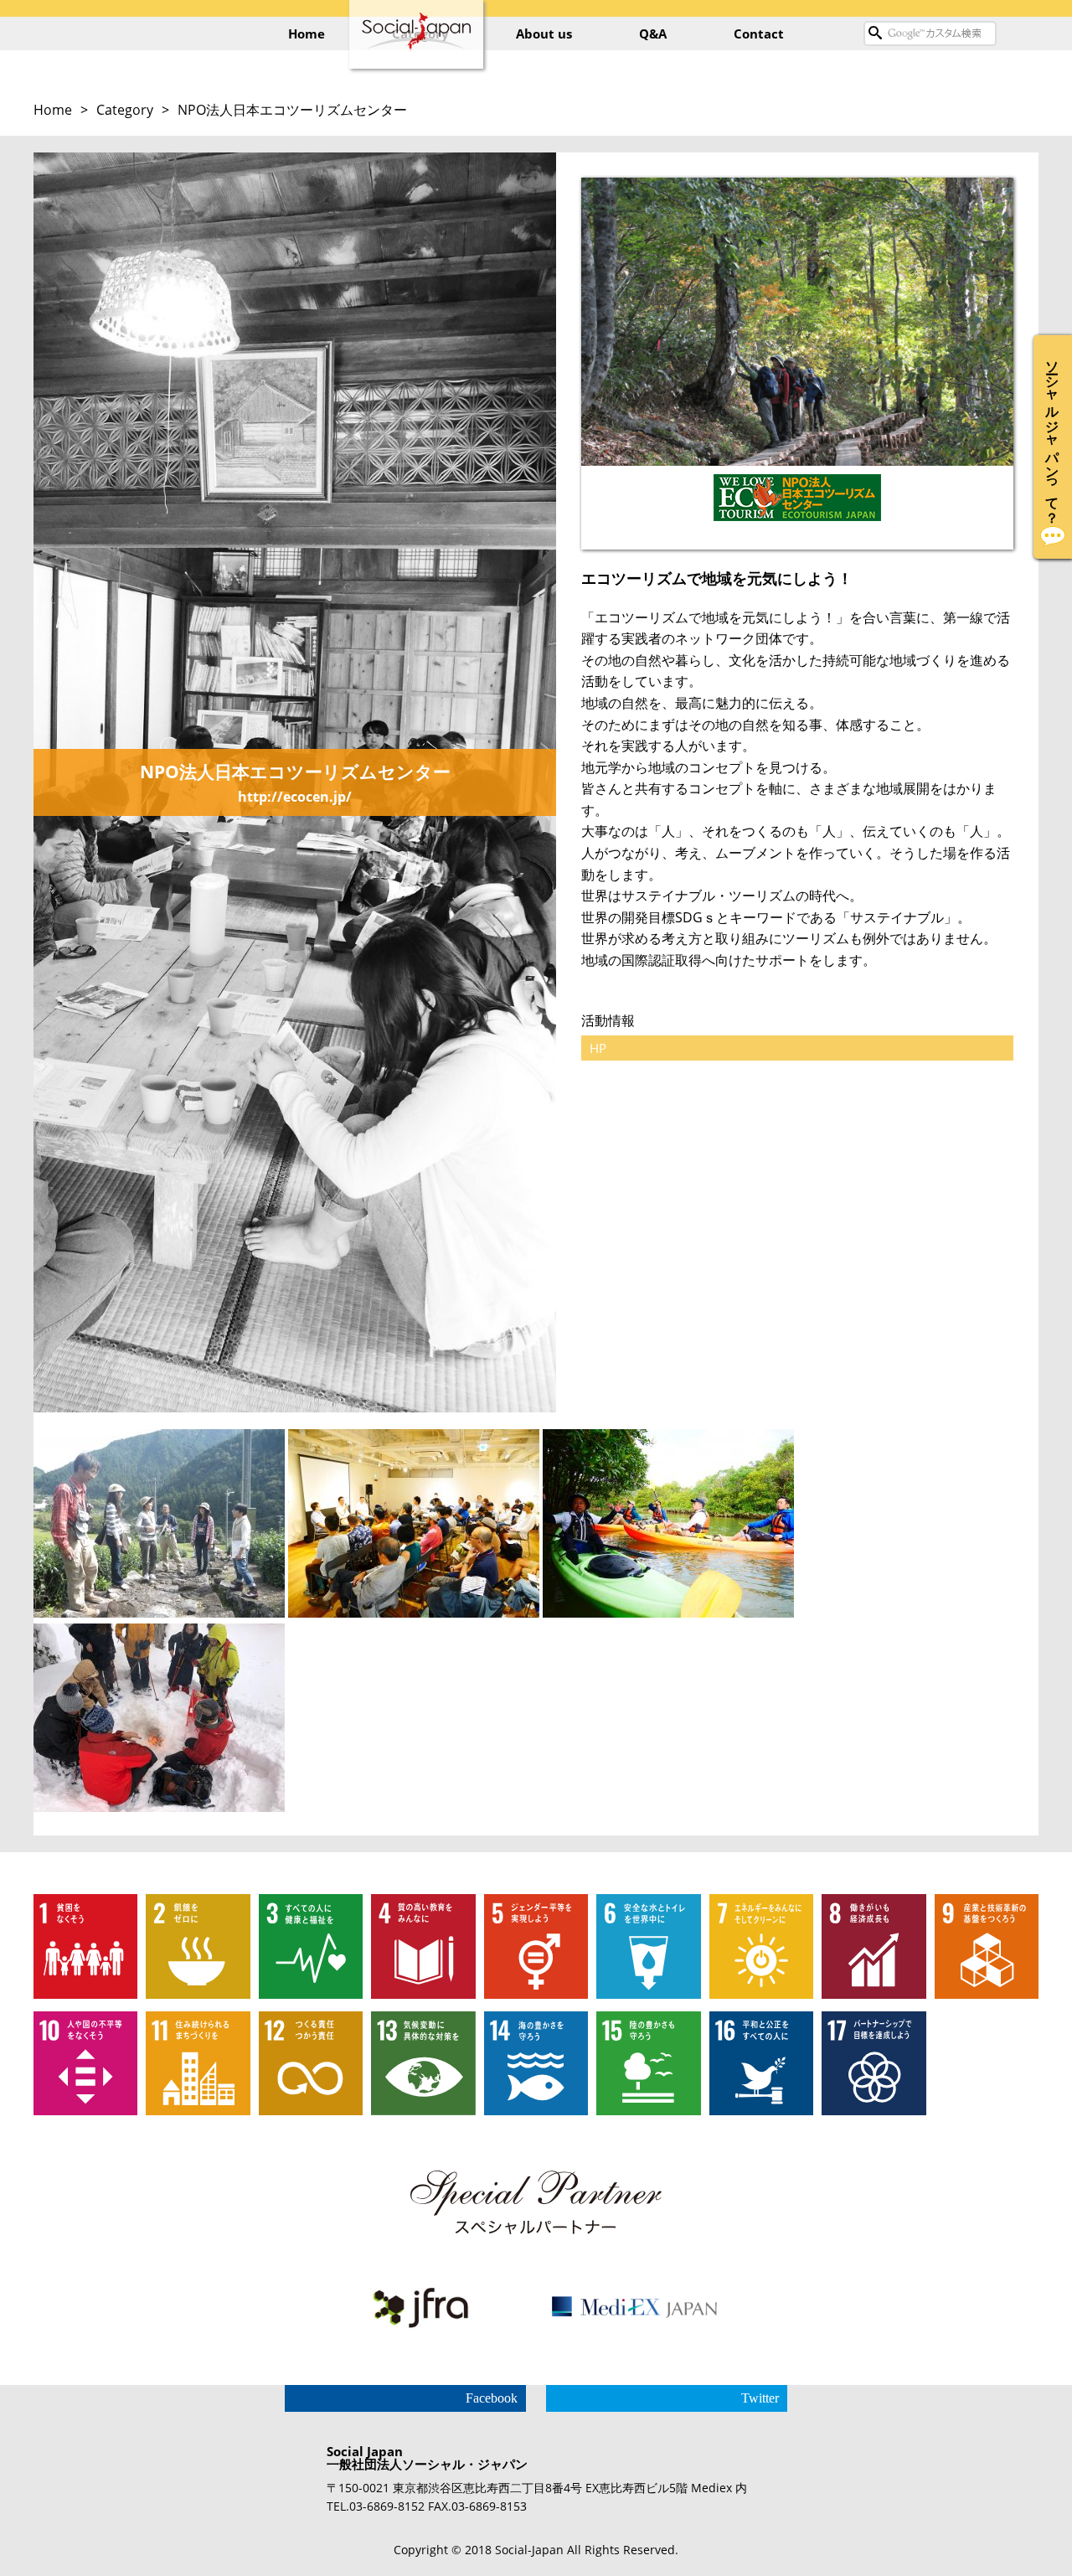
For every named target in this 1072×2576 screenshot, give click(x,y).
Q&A (653, 34)
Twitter (760, 2398)
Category (125, 110)
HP (598, 1048)
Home (307, 34)
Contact (759, 34)
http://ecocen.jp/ (295, 797)
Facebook (492, 2398)
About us (544, 34)
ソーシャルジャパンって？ (1053, 434)
